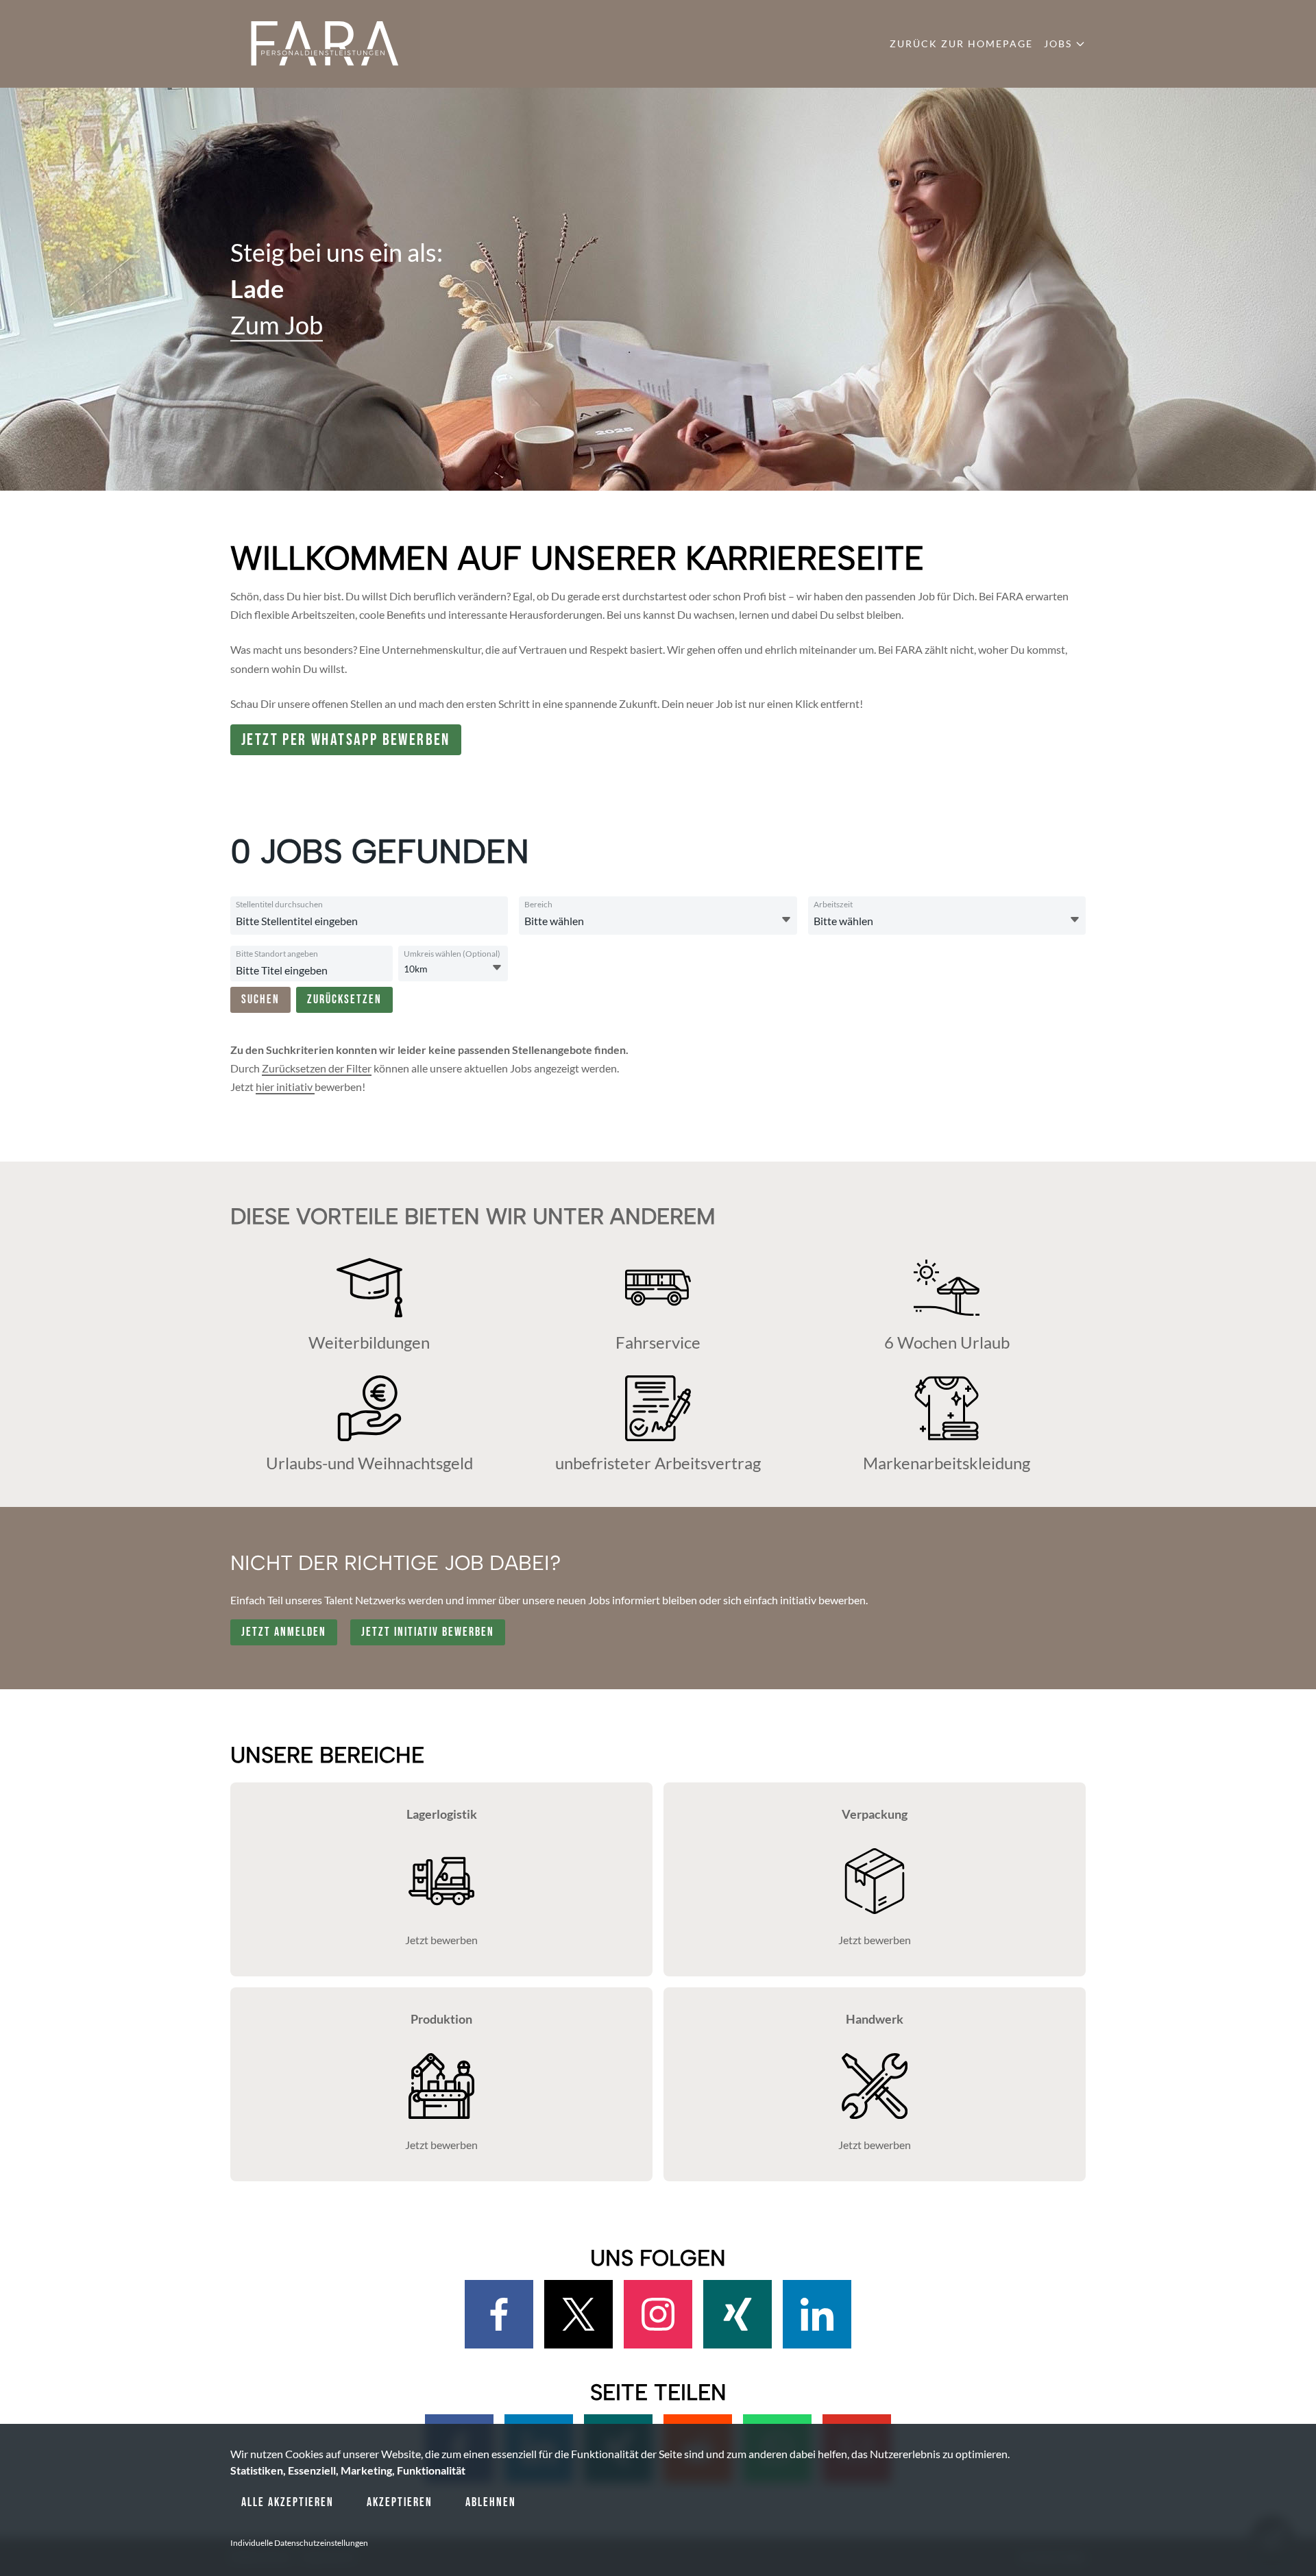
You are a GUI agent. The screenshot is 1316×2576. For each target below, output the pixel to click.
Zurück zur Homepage (961, 44)
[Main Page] (325, 44)
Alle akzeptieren (288, 2502)
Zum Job (277, 326)
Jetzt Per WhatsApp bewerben (346, 740)
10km (416, 969)
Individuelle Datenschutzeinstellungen (299, 2543)
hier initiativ (285, 1087)
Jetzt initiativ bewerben (428, 1632)
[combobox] (367, 921)
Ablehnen (491, 2502)
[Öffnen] (786, 920)
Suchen (260, 999)
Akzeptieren (400, 2502)
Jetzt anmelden (284, 1632)
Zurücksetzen (344, 999)
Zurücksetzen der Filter (317, 1068)
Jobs (1058, 44)
